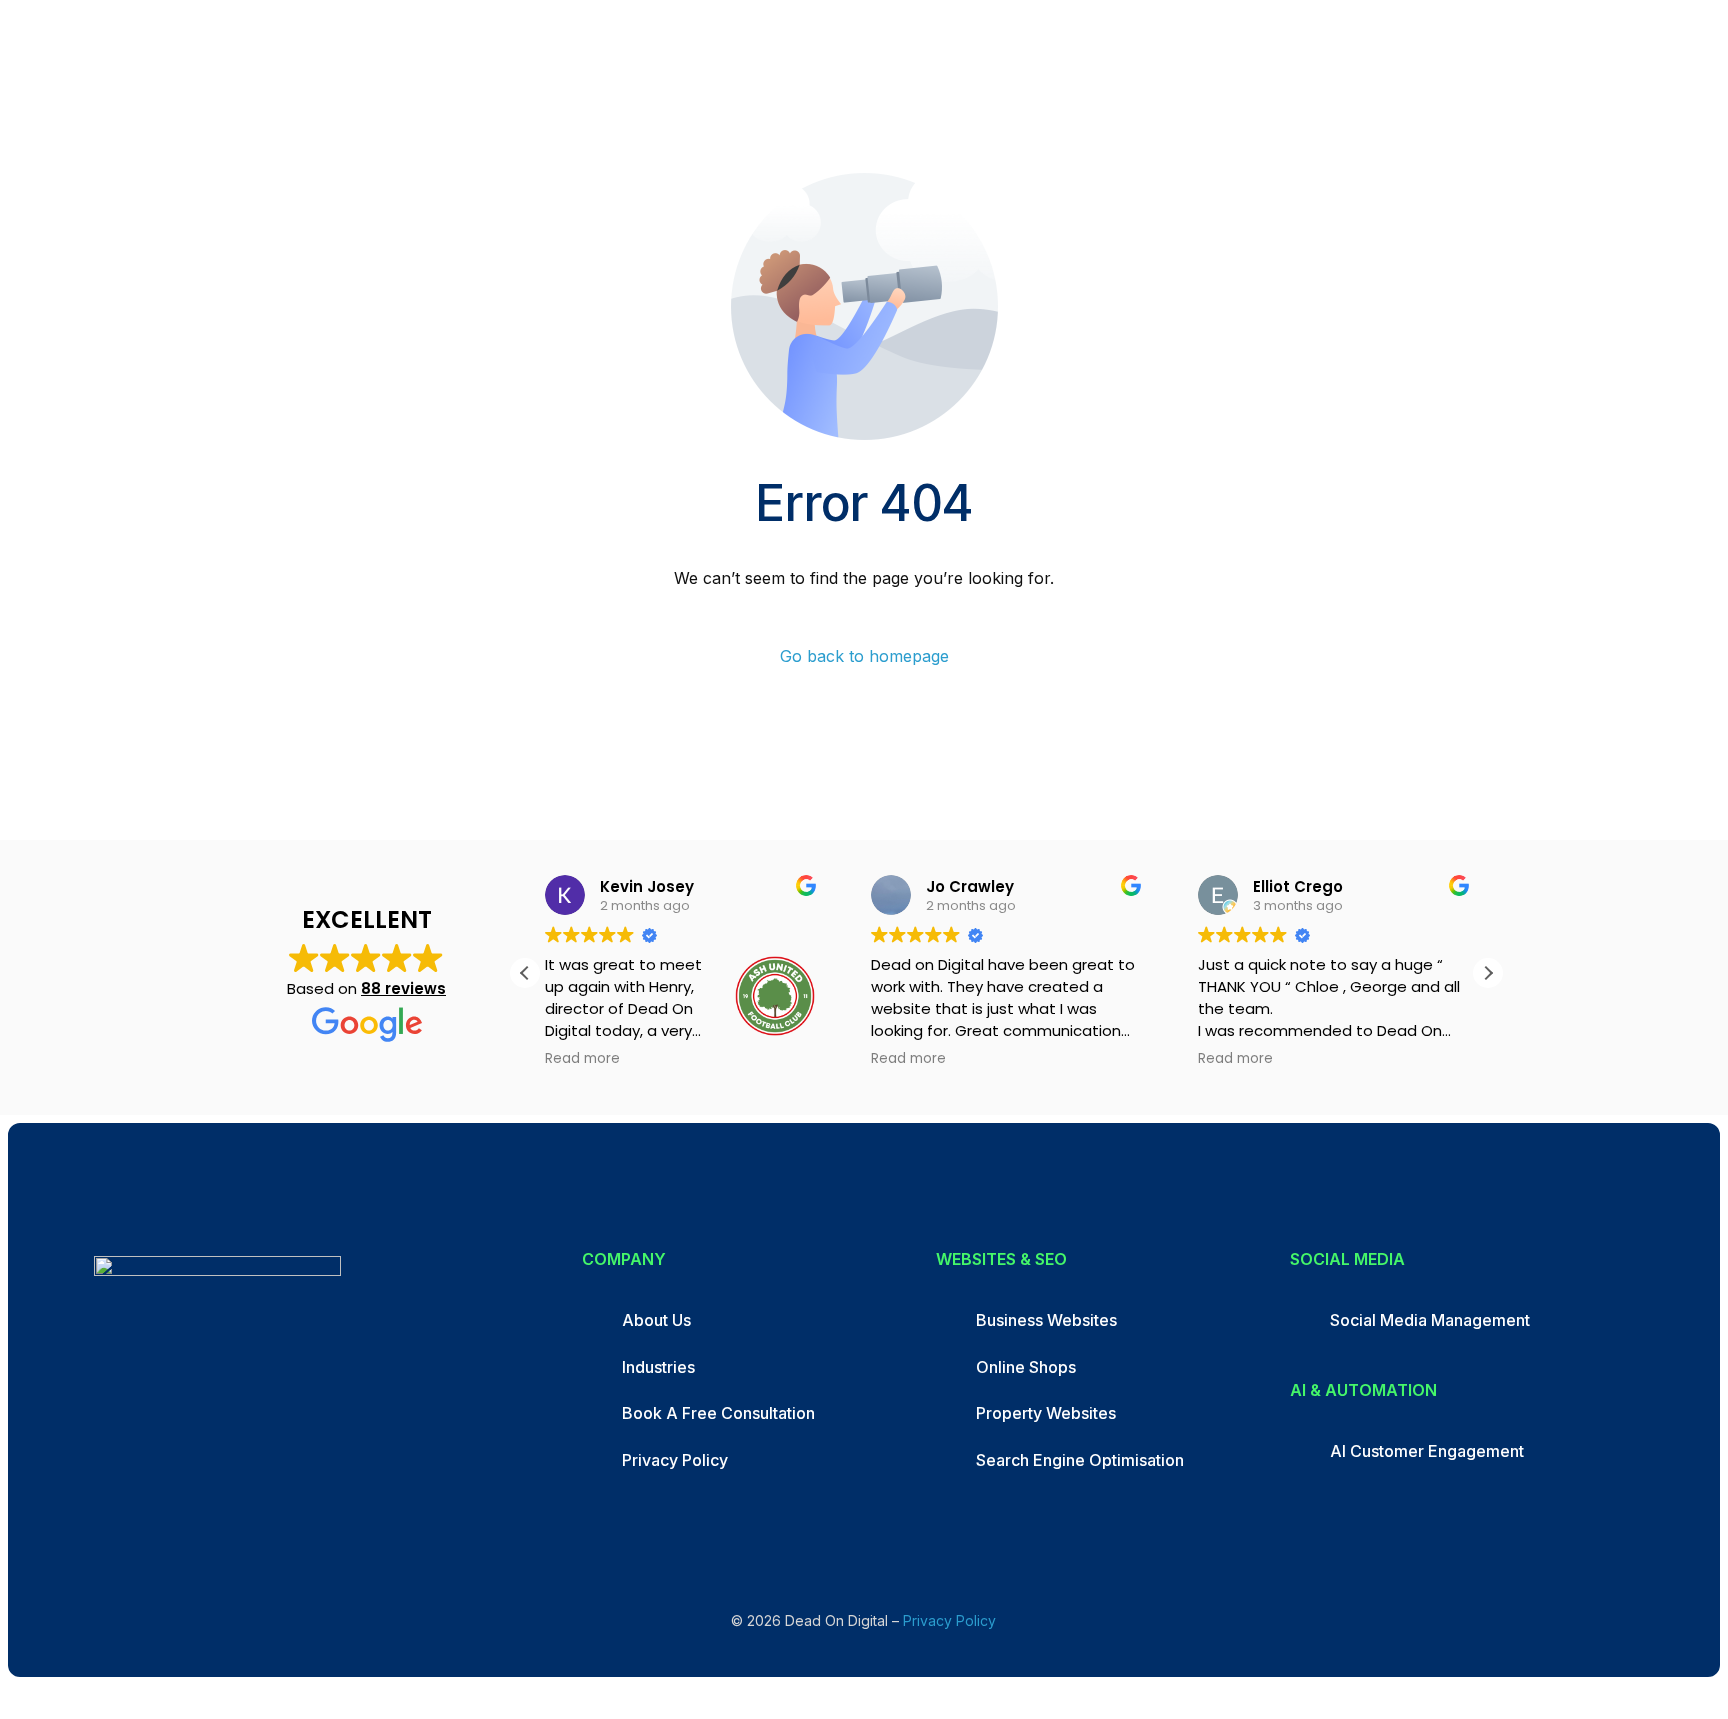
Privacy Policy (949, 1620)
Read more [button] (582, 1059)
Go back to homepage (864, 656)
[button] (1488, 973)
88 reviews (403, 988)
